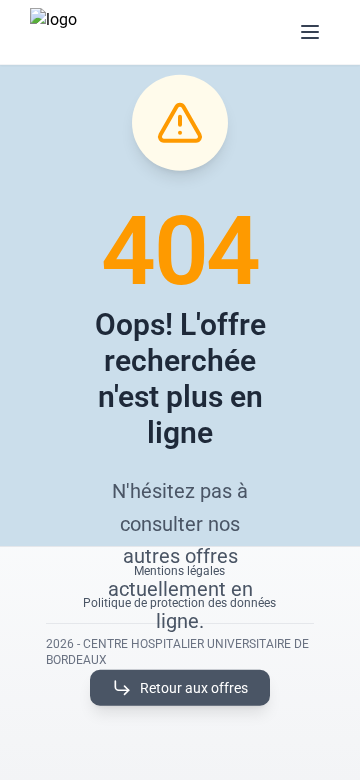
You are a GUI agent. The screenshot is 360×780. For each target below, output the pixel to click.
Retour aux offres (194, 687)
